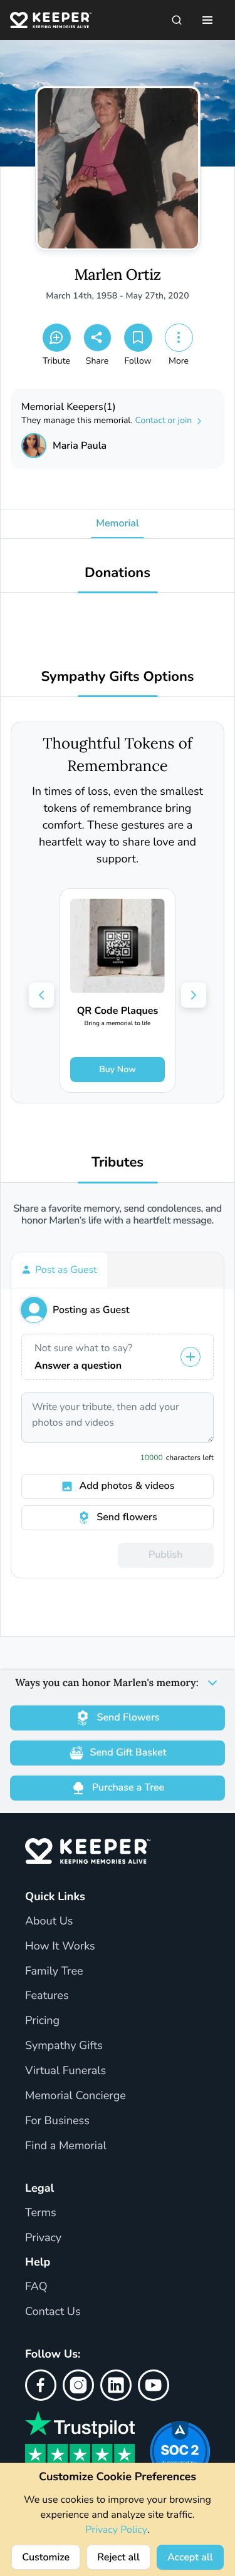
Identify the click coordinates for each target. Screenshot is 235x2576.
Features (47, 1996)
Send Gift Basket (128, 1752)
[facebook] (41, 2385)
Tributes (118, 1163)
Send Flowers (128, 1717)
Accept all (190, 2557)
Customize (46, 2557)
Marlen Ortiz (118, 275)
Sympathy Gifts (64, 2046)
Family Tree (54, 1971)
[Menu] (207, 20)
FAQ (36, 2287)
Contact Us (53, 2312)
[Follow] (138, 338)
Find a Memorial (66, 2146)
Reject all (118, 2557)
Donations (118, 573)
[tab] (59, 1270)
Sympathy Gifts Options (117, 677)
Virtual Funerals (65, 2071)
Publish (165, 1555)
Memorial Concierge (76, 2096)
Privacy (43, 2238)
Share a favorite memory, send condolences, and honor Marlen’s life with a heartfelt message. (118, 1215)
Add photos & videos (127, 1486)
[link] (118, 990)
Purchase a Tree (128, 1787)
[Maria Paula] (34, 446)
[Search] (177, 20)
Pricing (42, 2021)
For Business (57, 2121)
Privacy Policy (116, 2530)
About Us (49, 1921)
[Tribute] (57, 338)
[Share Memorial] (97, 338)
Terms (41, 2213)
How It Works (60, 1946)
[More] (179, 338)
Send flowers (127, 1517)
